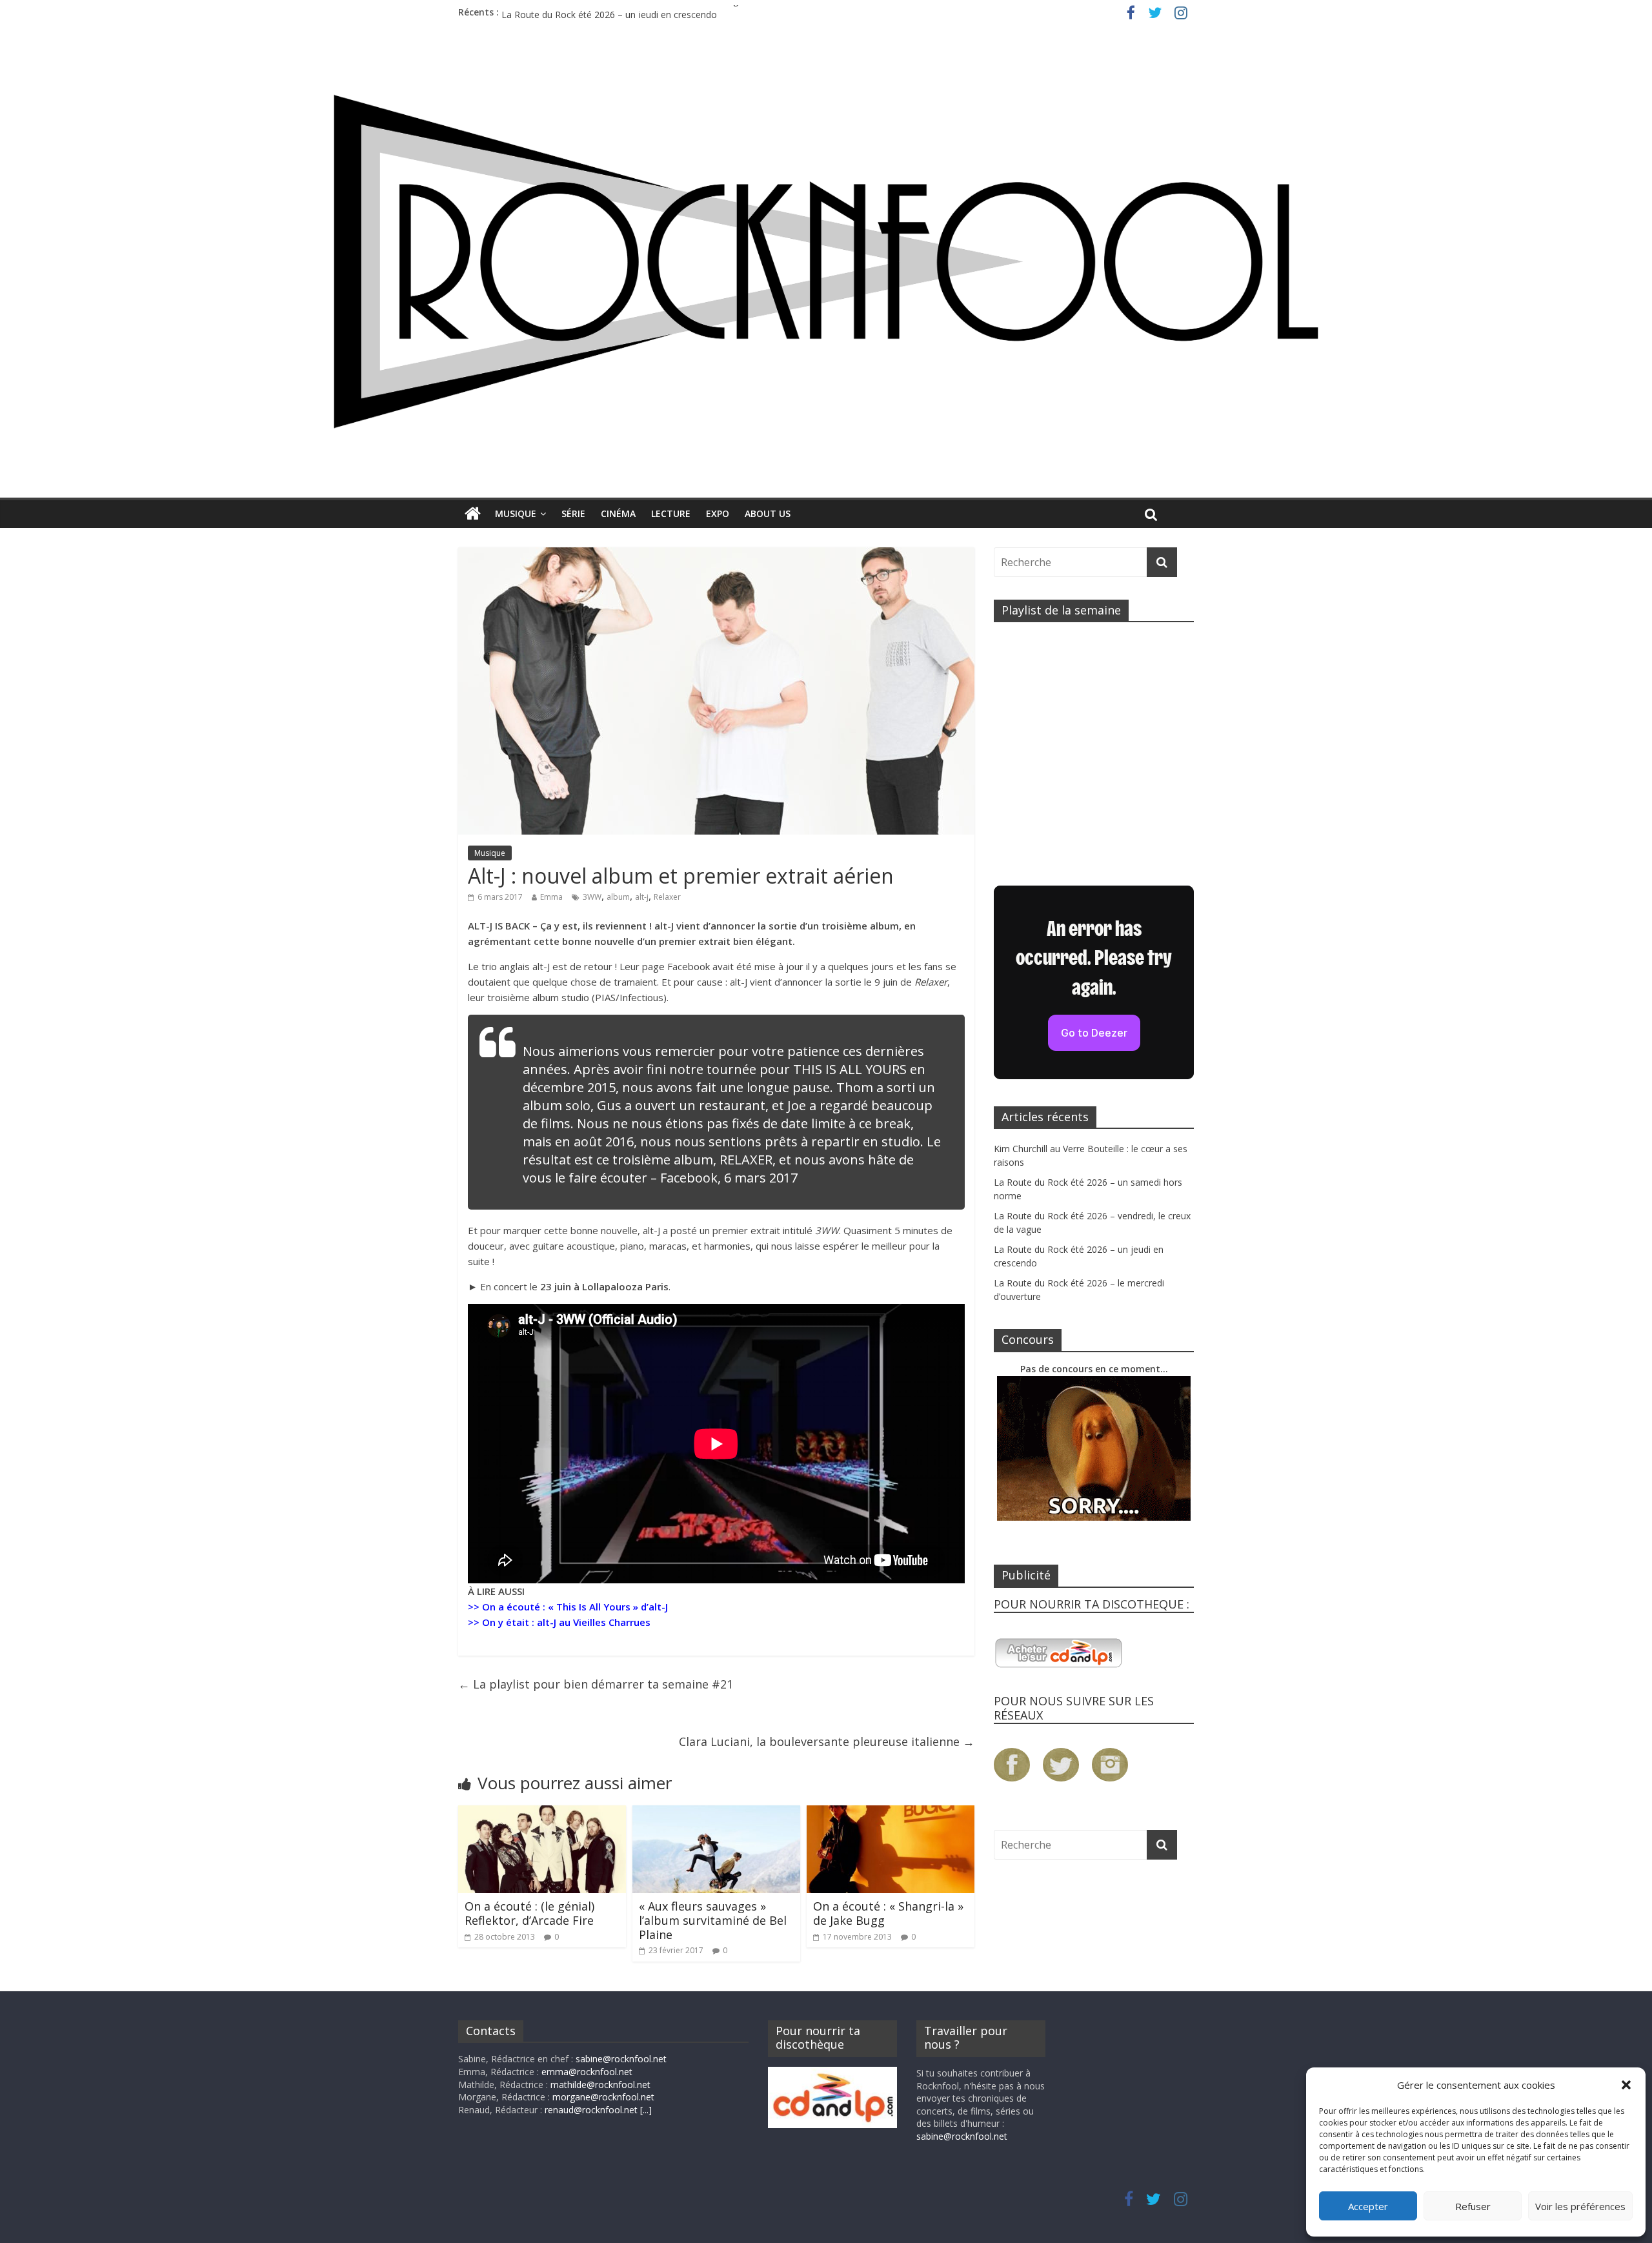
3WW (592, 897)
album (618, 897)
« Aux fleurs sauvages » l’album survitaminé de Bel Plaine (713, 1920)
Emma (551, 897)
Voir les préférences (1580, 2206)
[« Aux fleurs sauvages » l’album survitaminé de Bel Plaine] (716, 1813)
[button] (1626, 2085)
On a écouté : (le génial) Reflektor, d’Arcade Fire (529, 1913)
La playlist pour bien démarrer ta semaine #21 (596, 1684)
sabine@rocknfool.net (621, 2059)
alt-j (642, 897)
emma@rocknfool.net (587, 2072)
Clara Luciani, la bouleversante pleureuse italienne (827, 1741)
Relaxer (667, 897)
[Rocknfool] (826, 261)
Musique (516, 513)
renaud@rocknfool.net (591, 2110)
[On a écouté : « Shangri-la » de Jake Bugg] (891, 1813)
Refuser (1473, 2206)
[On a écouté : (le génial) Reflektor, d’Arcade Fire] (542, 1813)
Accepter (1368, 2206)
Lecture (671, 513)
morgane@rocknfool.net (603, 2097)
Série (573, 513)
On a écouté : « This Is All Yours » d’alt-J (575, 1607)
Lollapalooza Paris (625, 1286)
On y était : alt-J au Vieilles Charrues (566, 1622)
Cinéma (618, 513)
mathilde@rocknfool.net (600, 2085)
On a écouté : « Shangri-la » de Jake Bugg (888, 1913)
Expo (718, 513)
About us (768, 513)
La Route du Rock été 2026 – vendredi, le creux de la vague (625, 12)
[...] (646, 2110)
